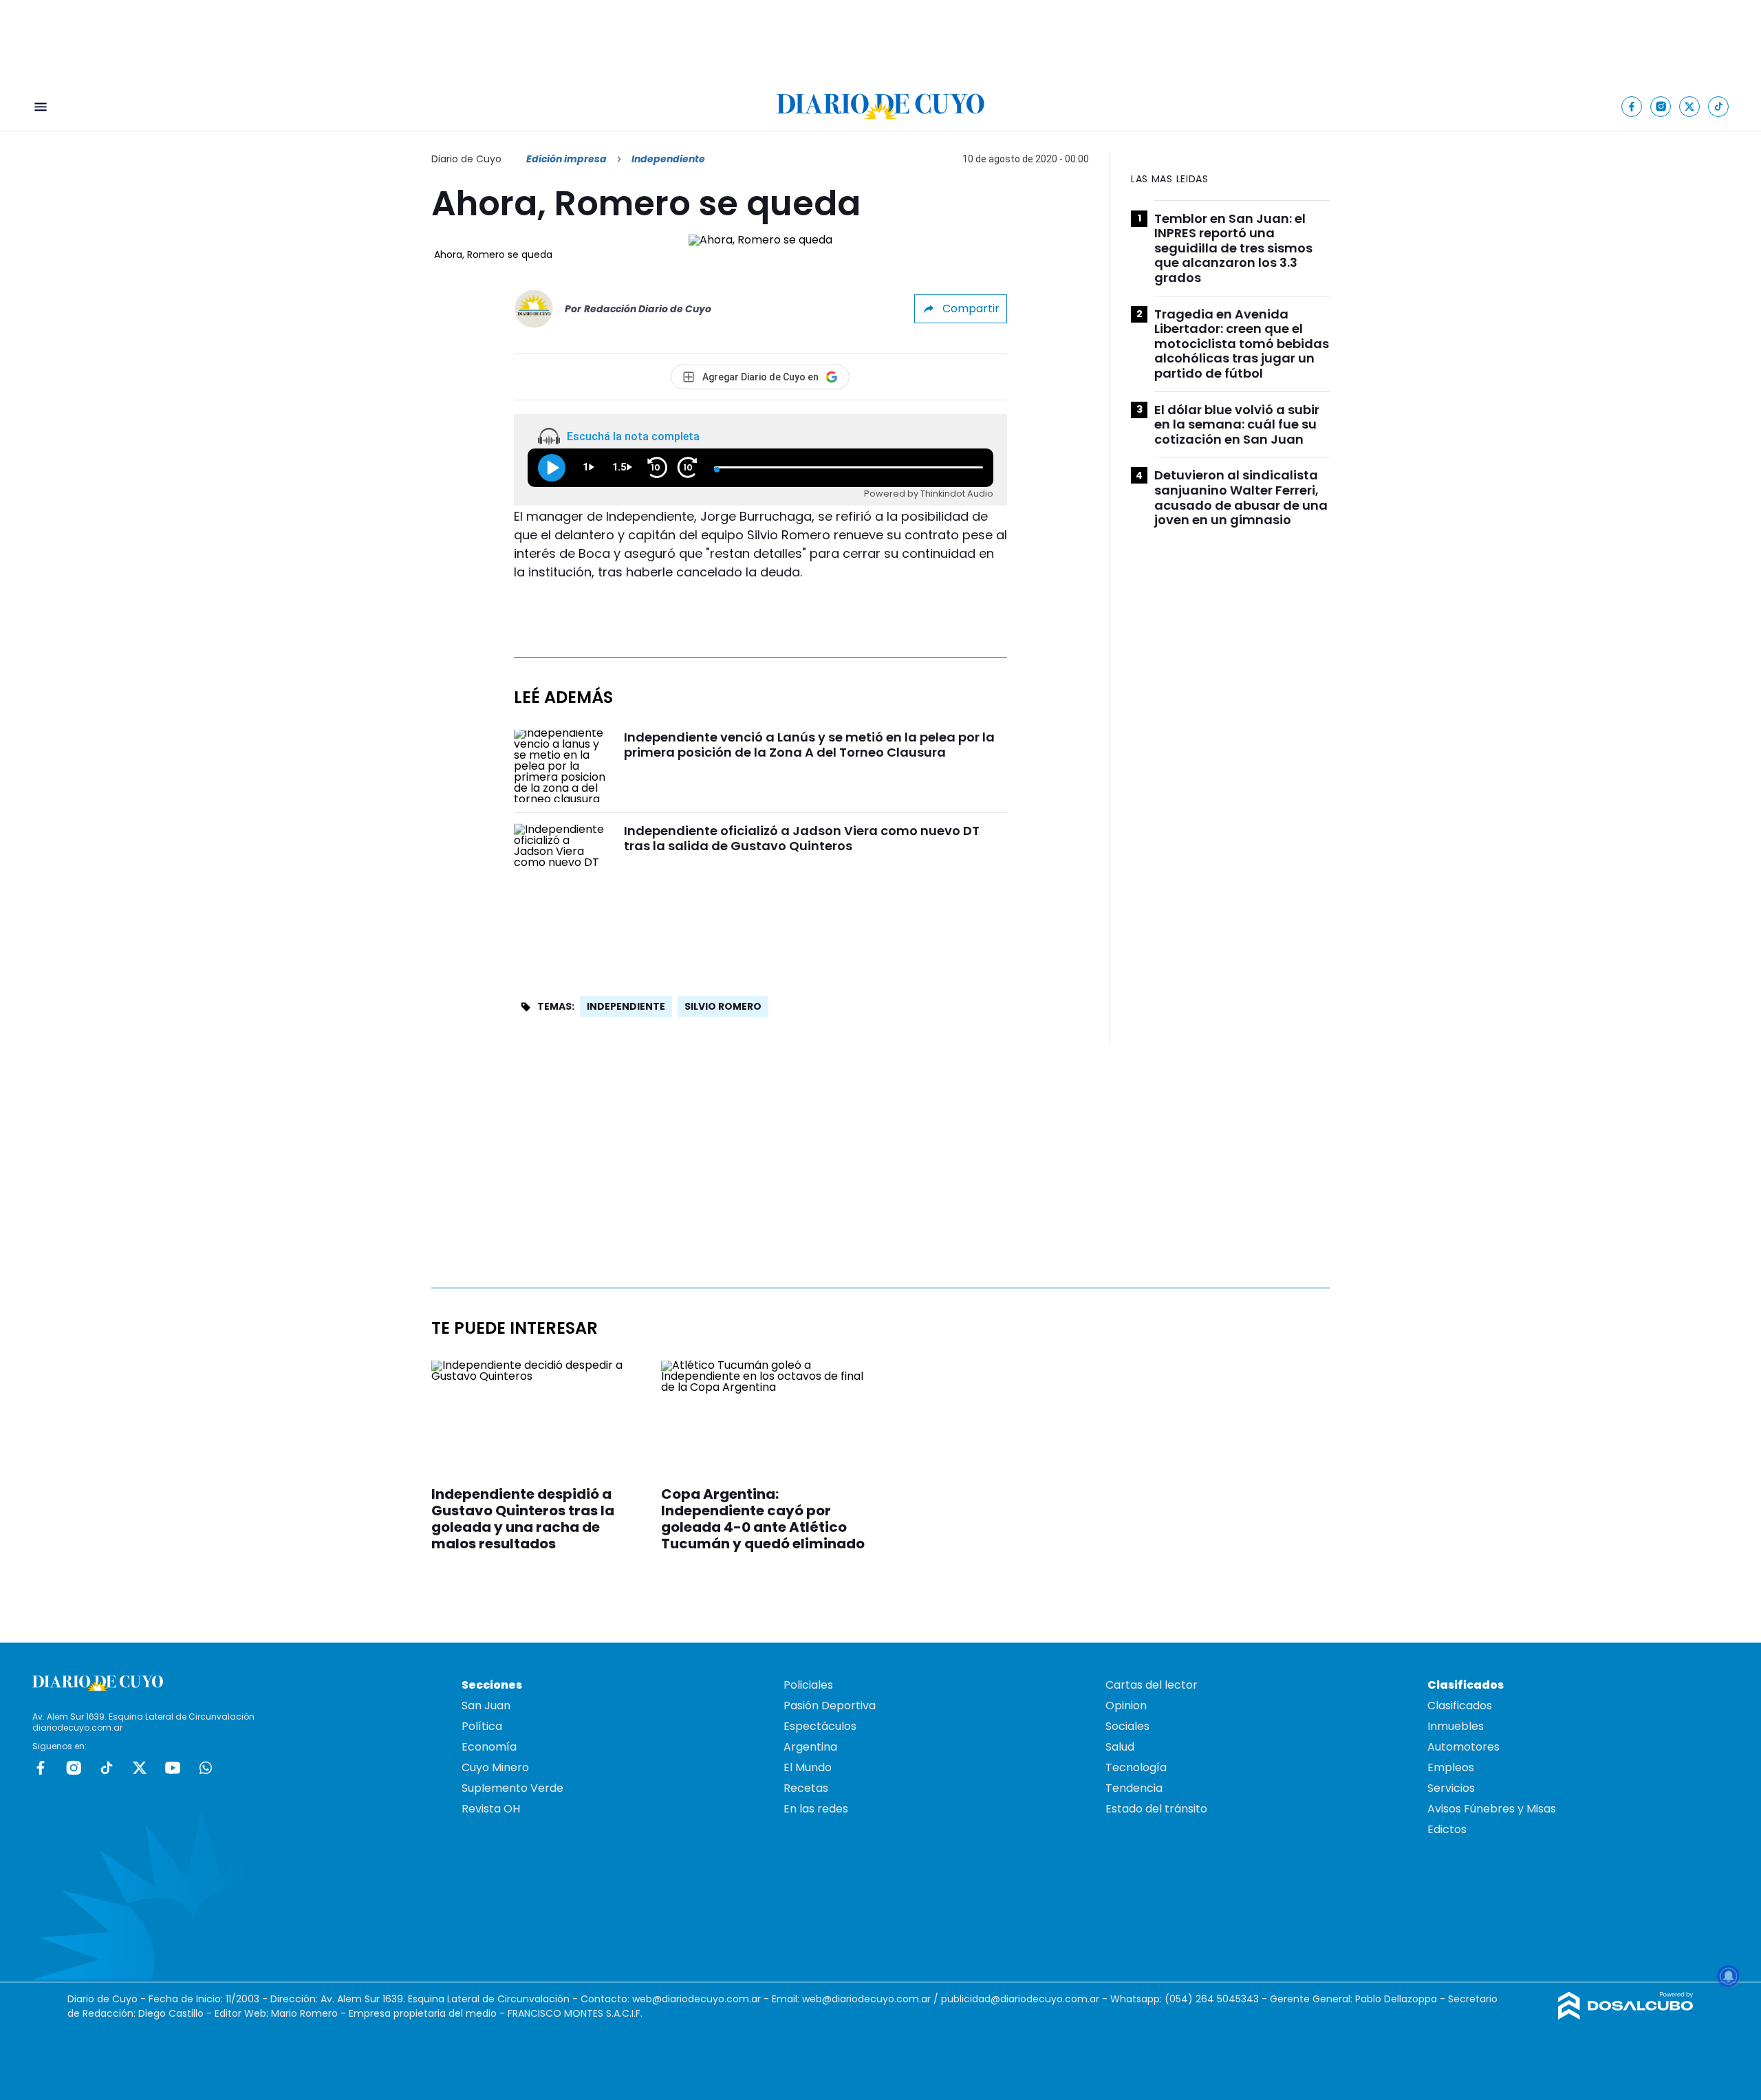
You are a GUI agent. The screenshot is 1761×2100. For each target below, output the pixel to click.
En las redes (816, 1809)
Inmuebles (1456, 1726)
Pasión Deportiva (830, 1706)
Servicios (1451, 1788)
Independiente (626, 1006)
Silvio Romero (723, 1006)
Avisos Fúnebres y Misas (1492, 1809)
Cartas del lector (1152, 1685)
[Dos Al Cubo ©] (1626, 2016)
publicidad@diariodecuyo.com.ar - (1026, 1999)
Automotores (1463, 1747)
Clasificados (1460, 1706)
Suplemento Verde (512, 1788)
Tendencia (1134, 1788)
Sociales (1127, 1726)
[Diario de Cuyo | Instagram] (1661, 106)
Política (482, 1726)
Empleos (1451, 1767)
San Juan (486, 1706)
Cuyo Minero (495, 1767)
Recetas (806, 1788)
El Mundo (808, 1767)
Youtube (173, 1768)
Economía (489, 1747)
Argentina (810, 1747)
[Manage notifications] (1729, 1976)
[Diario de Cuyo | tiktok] (1719, 106)
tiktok (107, 1768)
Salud (1120, 1747)
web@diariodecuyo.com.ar (696, 1999)
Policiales (808, 1685)
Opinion (1126, 1706)
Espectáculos (820, 1726)
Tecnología (1136, 1767)
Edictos (1447, 1829)
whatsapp (206, 1768)
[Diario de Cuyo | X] (1690, 106)
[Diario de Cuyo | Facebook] (1632, 106)
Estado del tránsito (1156, 1809)
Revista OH (491, 1809)
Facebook (41, 1768)
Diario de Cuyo (466, 159)
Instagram (74, 1768)
